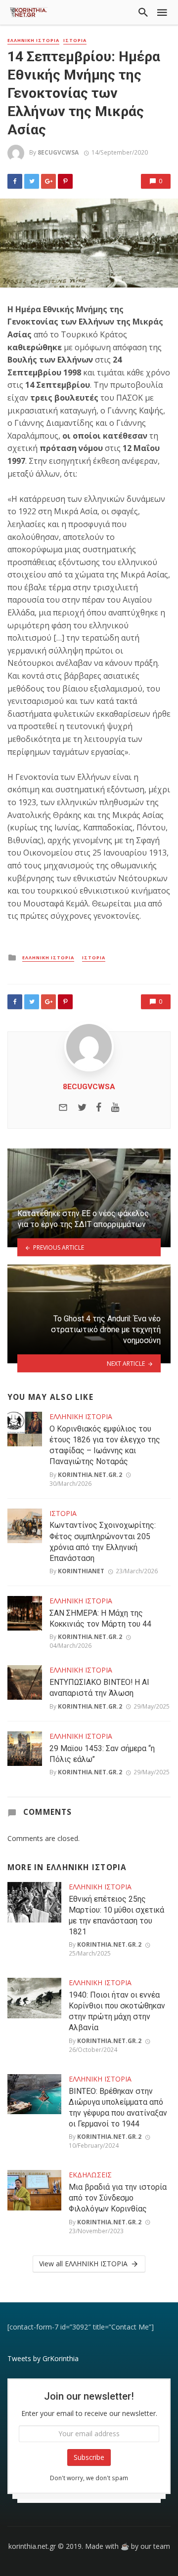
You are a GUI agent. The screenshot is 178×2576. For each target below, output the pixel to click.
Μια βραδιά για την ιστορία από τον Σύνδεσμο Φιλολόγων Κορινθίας (118, 2198)
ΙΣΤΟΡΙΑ (75, 41)
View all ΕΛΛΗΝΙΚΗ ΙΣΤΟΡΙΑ (83, 2264)
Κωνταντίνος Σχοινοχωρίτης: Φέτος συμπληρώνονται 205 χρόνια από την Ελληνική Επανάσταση (103, 1541)
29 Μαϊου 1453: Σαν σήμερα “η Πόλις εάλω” (102, 1754)
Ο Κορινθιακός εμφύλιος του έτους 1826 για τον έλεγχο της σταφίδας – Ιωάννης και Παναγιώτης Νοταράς (105, 1445)
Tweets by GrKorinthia (43, 2358)
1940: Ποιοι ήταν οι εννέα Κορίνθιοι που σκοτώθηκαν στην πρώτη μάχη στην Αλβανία (117, 2011)
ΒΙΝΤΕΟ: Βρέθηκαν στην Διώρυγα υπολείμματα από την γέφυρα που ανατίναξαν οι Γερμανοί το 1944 (118, 2107)
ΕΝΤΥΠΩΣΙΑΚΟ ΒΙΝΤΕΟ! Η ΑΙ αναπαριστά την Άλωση (99, 1688)
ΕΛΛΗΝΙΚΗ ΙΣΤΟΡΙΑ (33, 41)
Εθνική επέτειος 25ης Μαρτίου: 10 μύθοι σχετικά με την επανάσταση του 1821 (116, 1915)
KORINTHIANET (81, 1571)
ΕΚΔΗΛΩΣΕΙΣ (90, 2175)
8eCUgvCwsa (58, 152)
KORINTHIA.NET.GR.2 (90, 1475)
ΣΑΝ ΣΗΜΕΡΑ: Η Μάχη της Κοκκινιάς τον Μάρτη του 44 (100, 1618)
